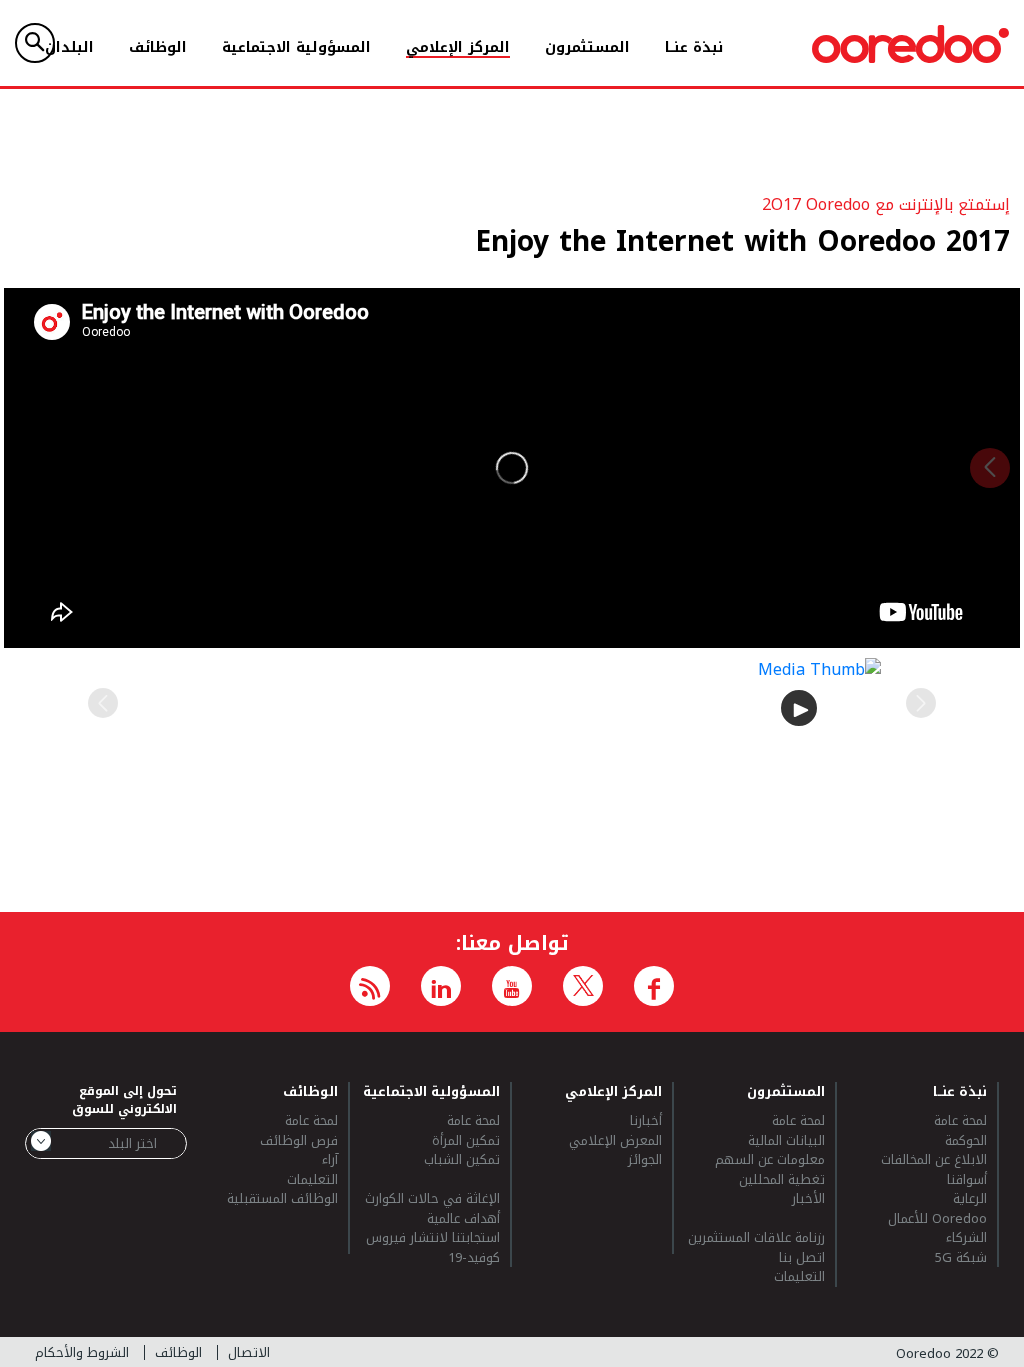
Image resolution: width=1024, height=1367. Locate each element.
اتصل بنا (801, 1258)
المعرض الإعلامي (615, 1141)
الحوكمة (966, 1141)
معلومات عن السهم (769, 1160)
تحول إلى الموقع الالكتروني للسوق (124, 1100)
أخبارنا (646, 1121)
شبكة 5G (961, 1258)
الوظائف (158, 47)
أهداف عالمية (463, 1219)
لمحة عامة (960, 1121)
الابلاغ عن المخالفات (934, 1160)
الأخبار (808, 1200)
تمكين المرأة (466, 1141)
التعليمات (799, 1277)
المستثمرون (587, 47)
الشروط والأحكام (82, 1352)
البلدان (69, 47)
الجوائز (645, 1160)
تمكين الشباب (462, 1161)
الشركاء (966, 1238)
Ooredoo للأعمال (937, 1219)
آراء (329, 1160)
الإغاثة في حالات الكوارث (432, 1199)
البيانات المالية (786, 1141)
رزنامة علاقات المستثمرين (756, 1238)
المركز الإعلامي (458, 47)
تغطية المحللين (781, 1180)
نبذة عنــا (694, 47)
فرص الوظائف (298, 1141)
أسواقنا (967, 1180)
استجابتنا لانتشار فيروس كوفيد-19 (433, 1247)
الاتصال (249, 1352)
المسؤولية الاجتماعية (296, 47)
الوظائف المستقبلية (282, 1199)
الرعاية (970, 1199)
